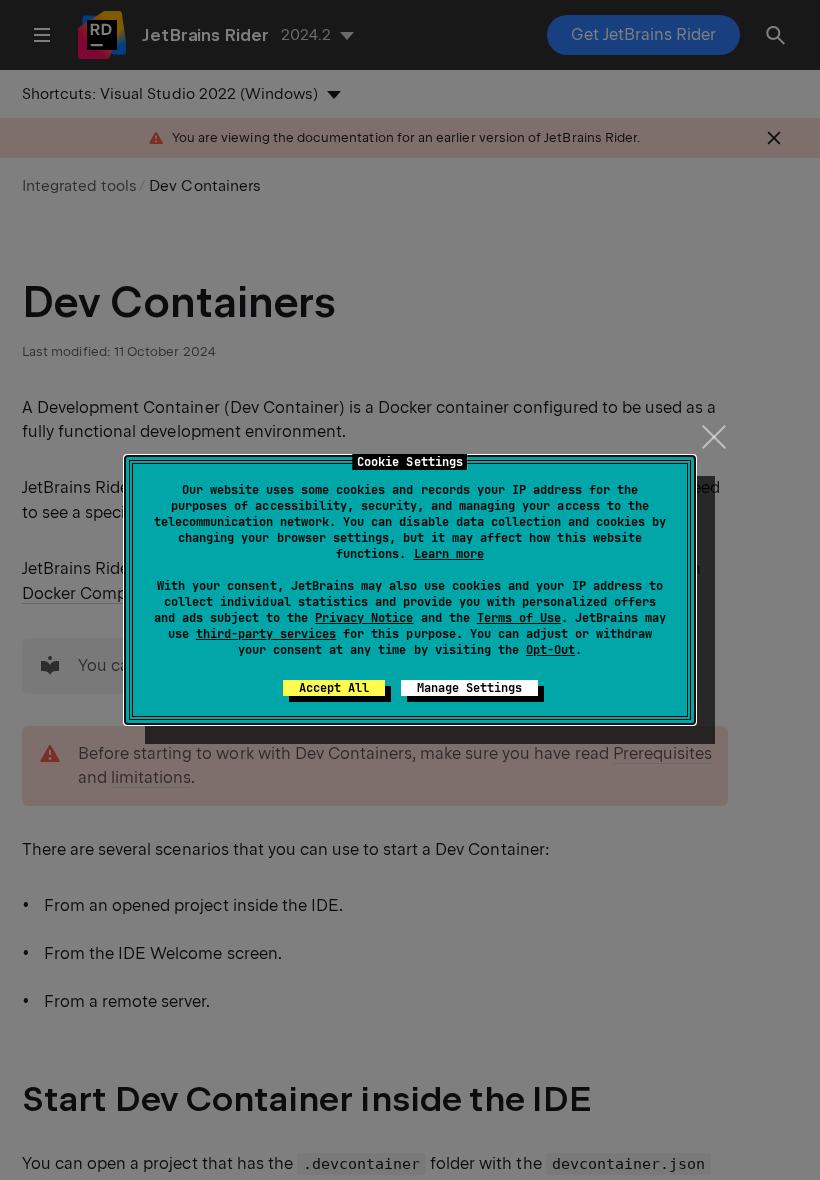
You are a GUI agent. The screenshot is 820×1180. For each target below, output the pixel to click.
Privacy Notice (364, 618)
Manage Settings (469, 688)
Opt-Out (550, 650)
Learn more (449, 554)
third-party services (266, 634)
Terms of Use (519, 618)
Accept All (334, 688)
